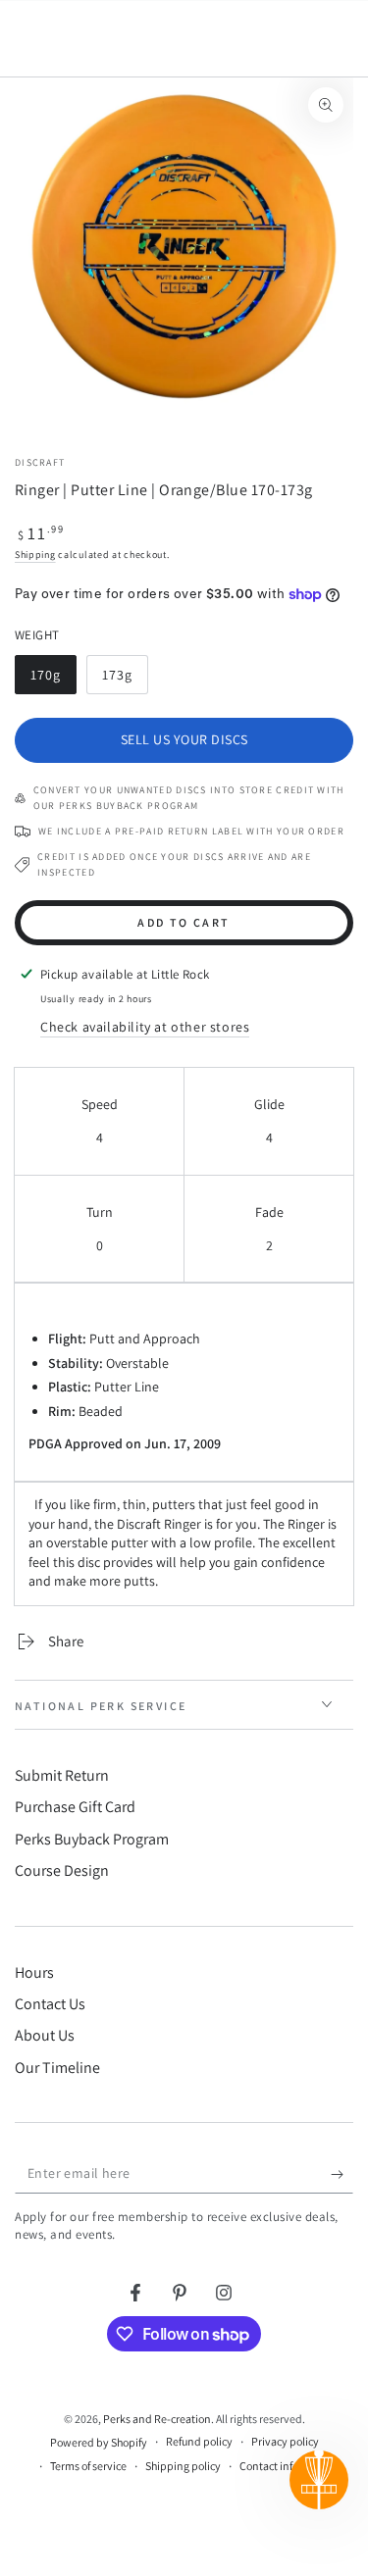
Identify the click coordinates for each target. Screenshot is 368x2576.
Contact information (289, 2466)
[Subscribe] (342, 2174)
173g (125, 680)
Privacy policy (285, 2441)
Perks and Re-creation (157, 2419)
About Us (45, 2035)
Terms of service (88, 2466)
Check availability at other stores (145, 1027)
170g (53, 680)
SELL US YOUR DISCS (184, 739)
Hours (34, 1972)
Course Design (62, 1870)
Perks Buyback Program (92, 1839)
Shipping (35, 555)
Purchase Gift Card (75, 1807)
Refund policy (199, 2441)
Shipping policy (183, 2466)
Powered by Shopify (99, 2442)
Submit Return (62, 1775)
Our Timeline (57, 2068)
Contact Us (50, 2004)
